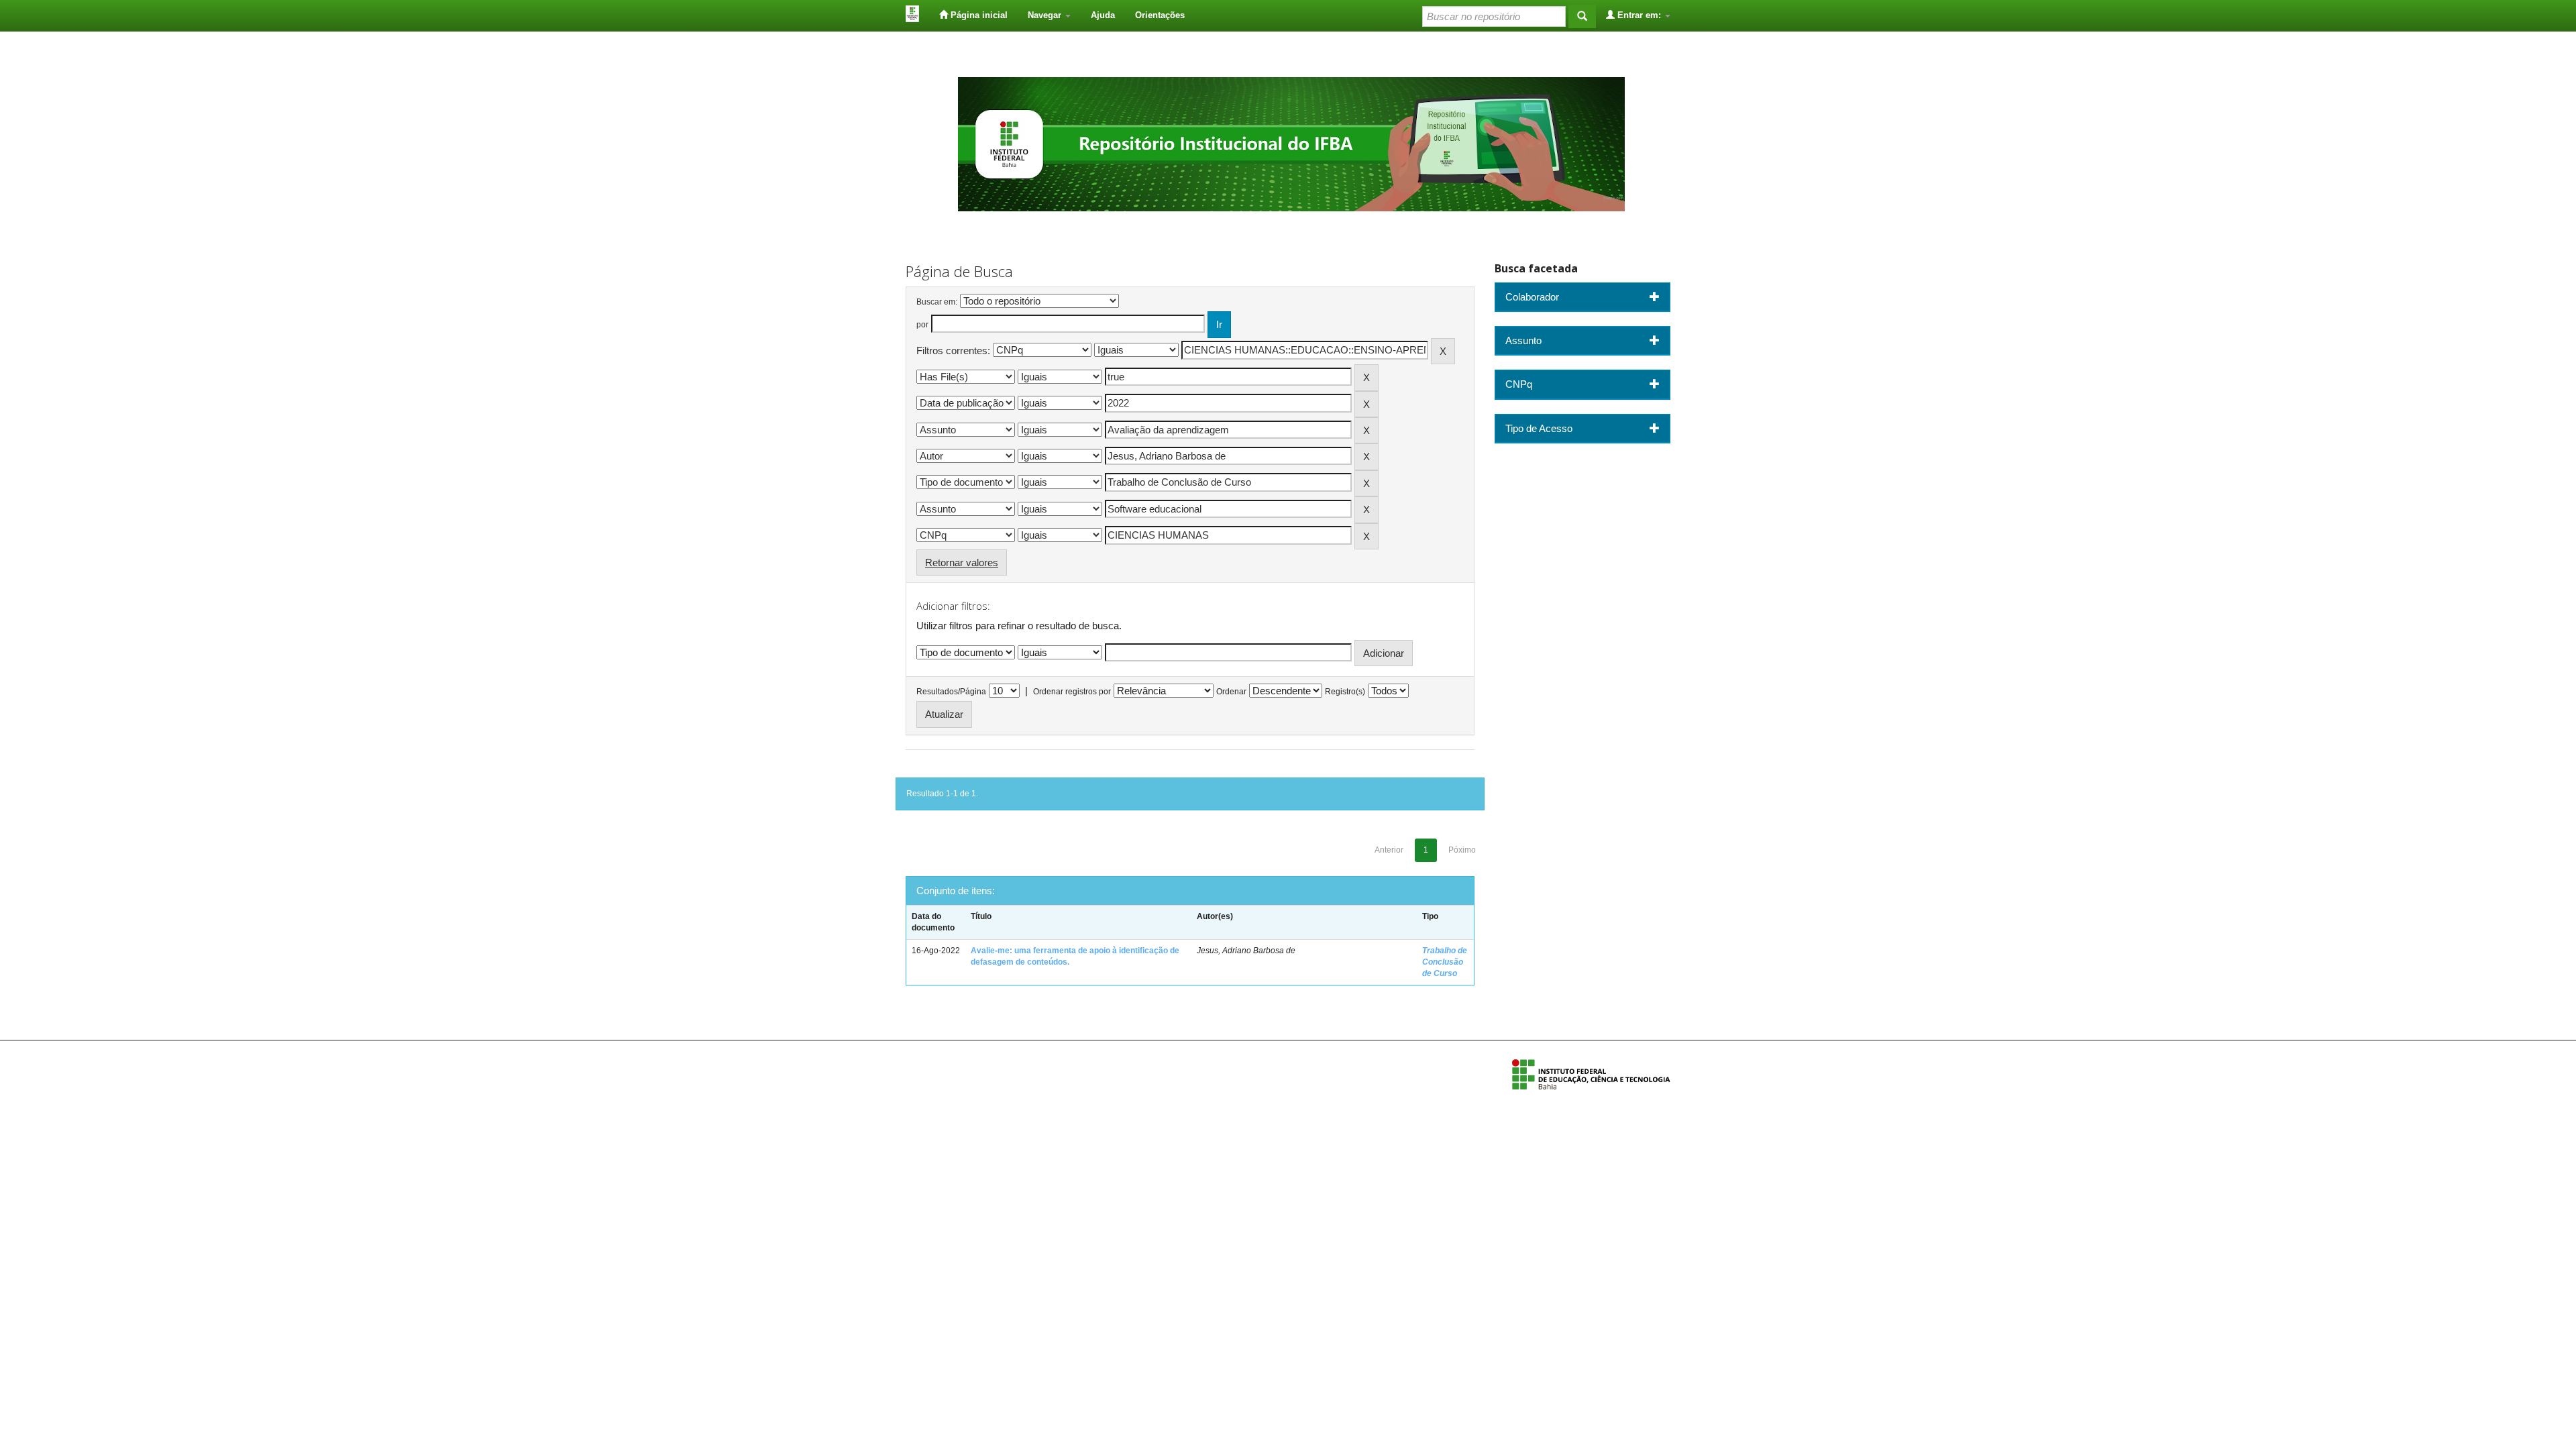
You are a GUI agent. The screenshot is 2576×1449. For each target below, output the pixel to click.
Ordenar (1231, 692)
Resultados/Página (951, 692)
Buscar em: (937, 302)
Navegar (1046, 15)
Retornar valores (962, 562)
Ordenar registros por (1072, 692)
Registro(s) (1345, 692)
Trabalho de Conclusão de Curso (1445, 962)
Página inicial (978, 15)
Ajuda (1103, 15)
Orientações (1160, 15)
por (922, 325)
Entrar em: (1639, 15)
